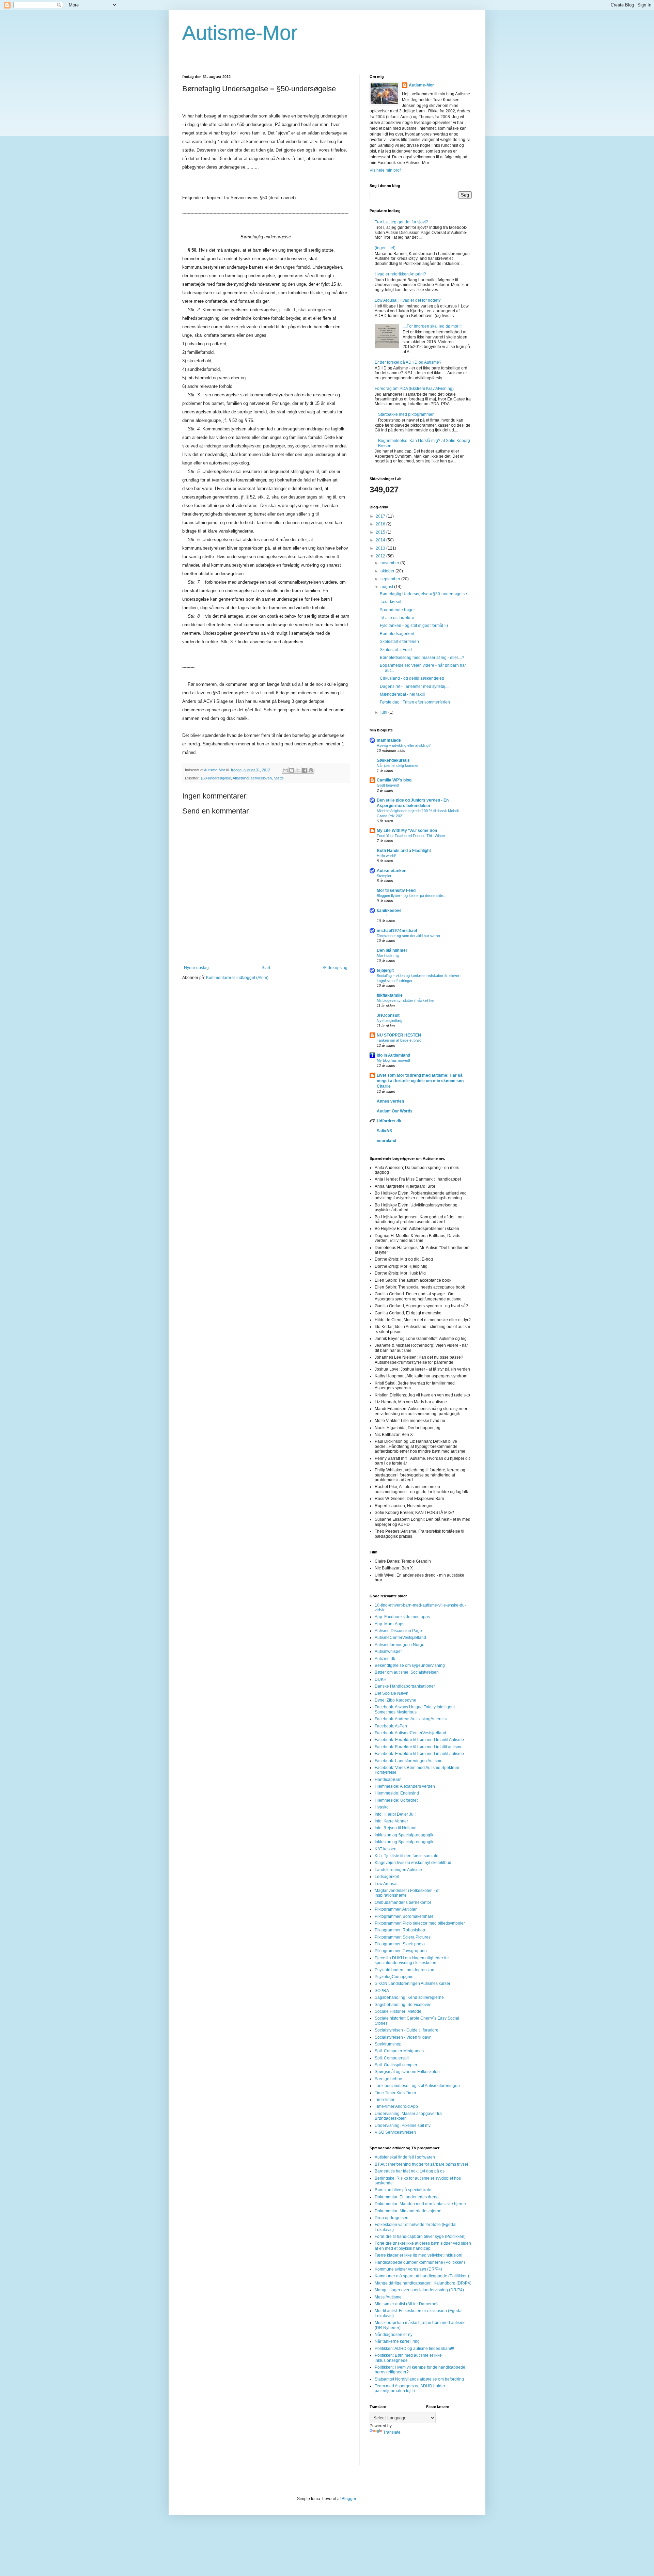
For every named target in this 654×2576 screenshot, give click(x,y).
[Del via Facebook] (305, 770)
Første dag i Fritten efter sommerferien (415, 702)
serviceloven (261, 778)
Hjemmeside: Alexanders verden (405, 1786)
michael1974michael (397, 931)
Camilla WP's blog (394, 780)
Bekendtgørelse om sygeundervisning (410, 1665)
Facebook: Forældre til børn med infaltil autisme (419, 1747)
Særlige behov (388, 2079)
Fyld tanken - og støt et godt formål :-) (414, 626)
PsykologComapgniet (395, 1977)
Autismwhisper (388, 1652)
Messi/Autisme (388, 2297)
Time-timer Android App (396, 2106)
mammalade (389, 740)
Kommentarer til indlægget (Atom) (237, 978)
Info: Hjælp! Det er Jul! (395, 1814)
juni (384, 712)
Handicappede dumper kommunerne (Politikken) (420, 2262)
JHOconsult (388, 1015)
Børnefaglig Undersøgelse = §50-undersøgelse (423, 594)
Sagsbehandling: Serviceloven (403, 2005)
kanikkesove (389, 911)
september (391, 579)
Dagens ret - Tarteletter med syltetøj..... (415, 686)
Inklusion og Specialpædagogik (404, 1835)
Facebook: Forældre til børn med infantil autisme (419, 1754)
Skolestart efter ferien (399, 642)
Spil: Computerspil (392, 2058)
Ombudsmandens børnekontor (403, 1902)
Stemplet (384, 876)
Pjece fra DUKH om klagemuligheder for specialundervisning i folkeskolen (412, 1960)
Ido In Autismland (393, 1055)
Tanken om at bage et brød (399, 1040)
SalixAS (384, 1131)
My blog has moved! (393, 1060)
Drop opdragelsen (392, 2218)
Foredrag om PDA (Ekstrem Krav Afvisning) (414, 389)
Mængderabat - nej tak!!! (402, 694)
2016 (381, 524)
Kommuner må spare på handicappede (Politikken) (422, 2276)
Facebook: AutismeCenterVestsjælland (410, 1733)
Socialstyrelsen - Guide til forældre (407, 2030)
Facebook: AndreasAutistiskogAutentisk (411, 1719)
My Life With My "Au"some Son (407, 831)
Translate (392, 2432)
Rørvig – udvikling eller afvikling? (404, 745)
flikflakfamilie (390, 995)
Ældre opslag (335, 968)
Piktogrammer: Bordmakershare (404, 1916)
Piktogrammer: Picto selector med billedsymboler (420, 1923)
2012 (381, 556)
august (387, 587)
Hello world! (386, 856)
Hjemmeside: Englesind (397, 1793)
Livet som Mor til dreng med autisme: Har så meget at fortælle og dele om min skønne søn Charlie (420, 1081)
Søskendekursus (393, 760)
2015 (381, 532)
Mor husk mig (388, 955)
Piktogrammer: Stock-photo (400, 1944)
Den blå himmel (392, 950)
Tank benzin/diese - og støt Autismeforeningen (417, 2086)
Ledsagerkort (387, 1877)
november (390, 563)
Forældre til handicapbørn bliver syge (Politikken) (420, 2237)
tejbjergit (385, 970)
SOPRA (382, 1991)
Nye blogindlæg (390, 1021)
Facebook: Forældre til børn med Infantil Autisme (419, 1740)
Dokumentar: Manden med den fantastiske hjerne (420, 2204)
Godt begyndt (388, 785)
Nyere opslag (196, 968)
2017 (381, 516)
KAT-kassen (386, 1849)
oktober (388, 571)
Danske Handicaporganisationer (405, 1686)
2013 (381, 548)
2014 (381, 540)
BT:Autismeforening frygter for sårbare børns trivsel (421, 2164)
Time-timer (385, 2100)
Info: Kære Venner (391, 1821)
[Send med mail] (285, 770)
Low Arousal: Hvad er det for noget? (408, 300)
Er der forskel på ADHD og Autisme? (408, 362)
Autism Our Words (395, 1111)
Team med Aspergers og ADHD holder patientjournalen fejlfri (410, 2388)
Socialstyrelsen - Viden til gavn (403, 2037)
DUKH (381, 1679)
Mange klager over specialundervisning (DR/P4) (419, 2290)
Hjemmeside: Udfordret (396, 1800)
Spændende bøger (397, 610)
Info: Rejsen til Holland (396, 1828)
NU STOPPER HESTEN (399, 1035)
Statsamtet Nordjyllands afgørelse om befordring (419, 2379)
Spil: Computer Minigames (399, 2051)
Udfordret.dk (389, 1121)
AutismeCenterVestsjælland (400, 1638)
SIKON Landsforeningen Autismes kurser (412, 1984)
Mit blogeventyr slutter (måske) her (406, 1000)
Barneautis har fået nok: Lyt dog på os (410, 2171)
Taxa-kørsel (391, 602)
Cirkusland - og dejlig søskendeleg (412, 678)
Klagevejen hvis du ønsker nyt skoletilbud (413, 1863)
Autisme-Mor (240, 33)
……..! (382, 916)
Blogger (349, 2499)
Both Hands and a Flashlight (404, 851)
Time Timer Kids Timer (395, 2093)
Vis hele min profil (386, 170)
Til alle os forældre (397, 618)
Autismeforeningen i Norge (400, 1645)
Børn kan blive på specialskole (403, 2190)
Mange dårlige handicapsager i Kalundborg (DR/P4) (423, 2283)
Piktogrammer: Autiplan (396, 1909)
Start (266, 968)
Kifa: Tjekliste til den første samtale (407, 1856)
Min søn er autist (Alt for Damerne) (406, 2304)
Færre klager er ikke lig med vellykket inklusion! (418, 2255)
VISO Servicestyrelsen (395, 2132)
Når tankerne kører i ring (397, 2341)
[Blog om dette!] (292, 770)
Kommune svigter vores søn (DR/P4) (408, 2269)
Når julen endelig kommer (398, 765)
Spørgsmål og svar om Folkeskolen (407, 2072)
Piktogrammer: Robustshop (400, 1930)
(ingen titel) (385, 248)
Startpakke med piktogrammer (406, 414)
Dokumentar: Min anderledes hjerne (408, 2211)
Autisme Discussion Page (398, 1631)
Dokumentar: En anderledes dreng (407, 2197)
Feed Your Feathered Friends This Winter (411, 836)
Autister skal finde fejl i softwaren (405, 2157)
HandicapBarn (388, 1780)
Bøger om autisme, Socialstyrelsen (407, 1672)
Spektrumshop (388, 2044)
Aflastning (241, 778)
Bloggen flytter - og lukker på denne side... (411, 896)
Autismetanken (392, 871)
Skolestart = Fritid (396, 650)
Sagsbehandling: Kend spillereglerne (409, 1997)
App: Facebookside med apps (402, 1617)
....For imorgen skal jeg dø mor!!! (432, 326)
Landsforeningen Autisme (398, 1870)
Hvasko (382, 1807)
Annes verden (390, 1101)
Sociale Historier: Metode (398, 2011)
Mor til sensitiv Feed (396, 890)
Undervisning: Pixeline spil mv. (403, 2125)
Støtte (279, 778)
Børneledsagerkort (397, 634)
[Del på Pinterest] (311, 770)
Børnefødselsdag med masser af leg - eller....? (422, 658)
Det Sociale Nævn (392, 1693)
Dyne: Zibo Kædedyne (395, 1700)
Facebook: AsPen (391, 1726)
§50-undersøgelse (216, 778)
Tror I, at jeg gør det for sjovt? (401, 222)
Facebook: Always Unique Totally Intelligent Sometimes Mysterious (415, 1709)
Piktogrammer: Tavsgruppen (401, 1951)
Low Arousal (386, 1884)
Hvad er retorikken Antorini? (400, 274)
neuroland (386, 1141)
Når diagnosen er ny (394, 2335)
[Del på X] (298, 770)
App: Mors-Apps (390, 1624)
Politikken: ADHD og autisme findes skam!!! (414, 2349)
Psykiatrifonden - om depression (404, 1970)
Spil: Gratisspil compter (396, 2065)
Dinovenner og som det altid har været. (409, 936)
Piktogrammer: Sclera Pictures (403, 1937)
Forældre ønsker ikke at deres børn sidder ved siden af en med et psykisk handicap (423, 2246)
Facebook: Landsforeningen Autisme (409, 1761)
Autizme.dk (385, 1659)
